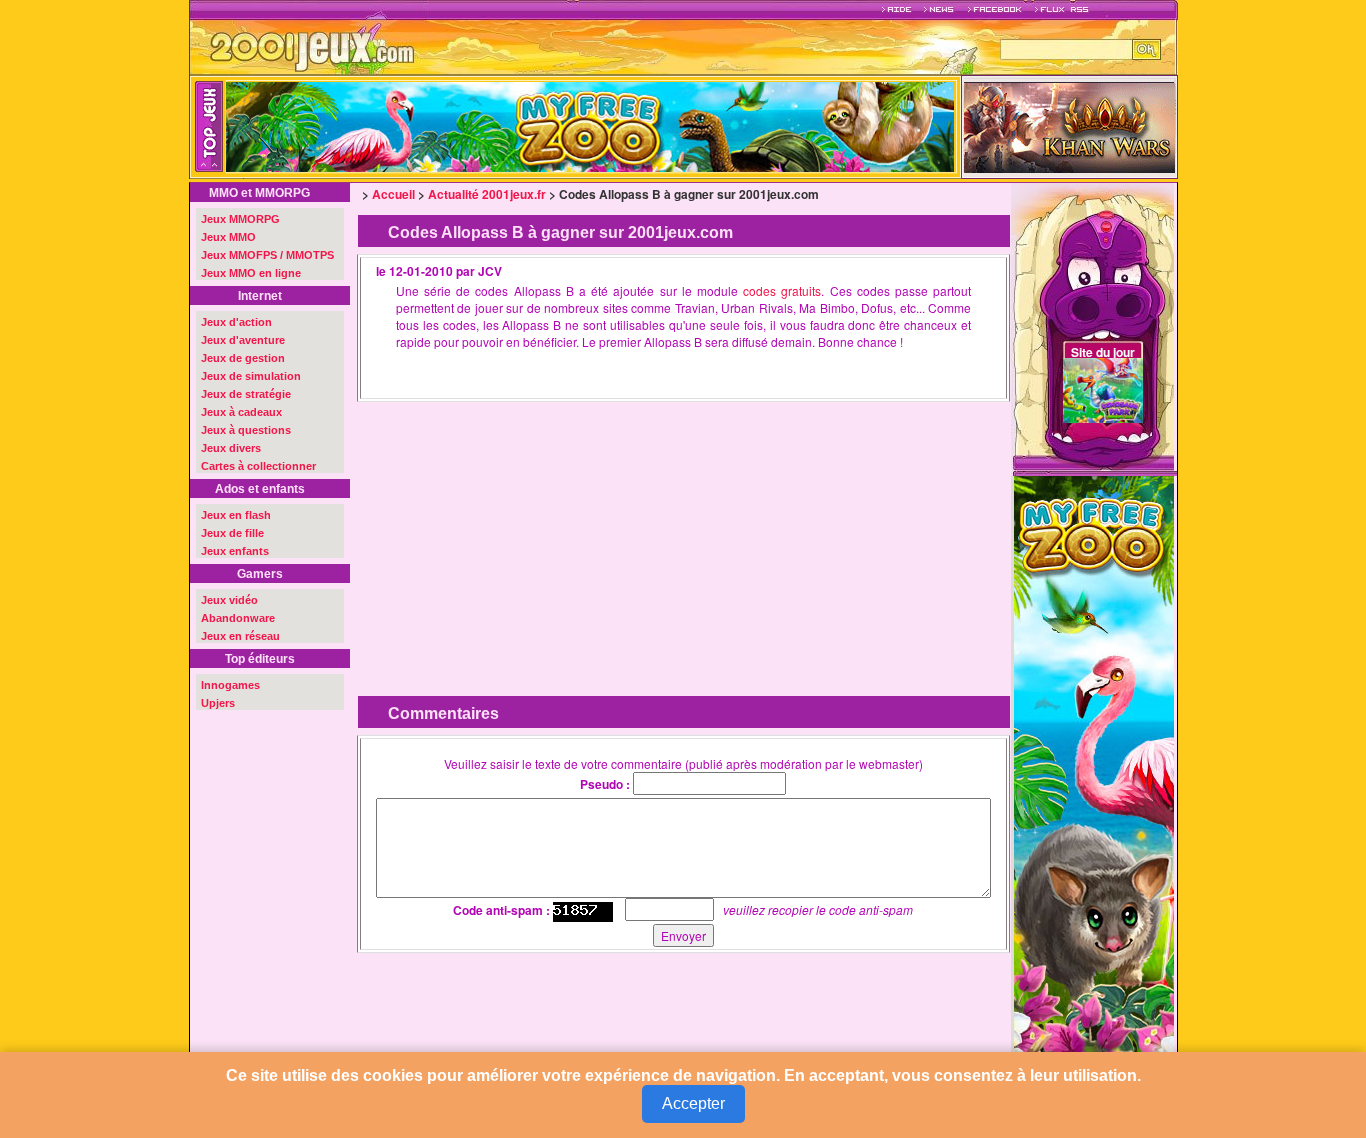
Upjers (218, 703)
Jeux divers (231, 448)
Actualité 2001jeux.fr (487, 194)
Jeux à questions (246, 430)
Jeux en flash (236, 515)
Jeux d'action (236, 322)
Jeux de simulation (251, 376)
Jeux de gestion (243, 358)
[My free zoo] (1094, 773)
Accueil (393, 194)
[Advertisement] (522, 534)
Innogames (230, 685)
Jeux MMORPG (240, 219)
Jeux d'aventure (243, 340)
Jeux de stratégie (246, 394)
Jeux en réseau (240, 636)
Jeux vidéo (229, 600)
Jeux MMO (228, 237)
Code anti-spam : (501, 910)
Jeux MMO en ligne (251, 273)
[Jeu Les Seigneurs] (1069, 125)
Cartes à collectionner (258, 466)
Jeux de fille (232, 533)
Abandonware (238, 618)
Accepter (693, 1103)
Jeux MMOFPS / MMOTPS (267, 255)
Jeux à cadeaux (241, 412)
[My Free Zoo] (702, 127)
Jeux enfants (235, 551)
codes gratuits (782, 290)
